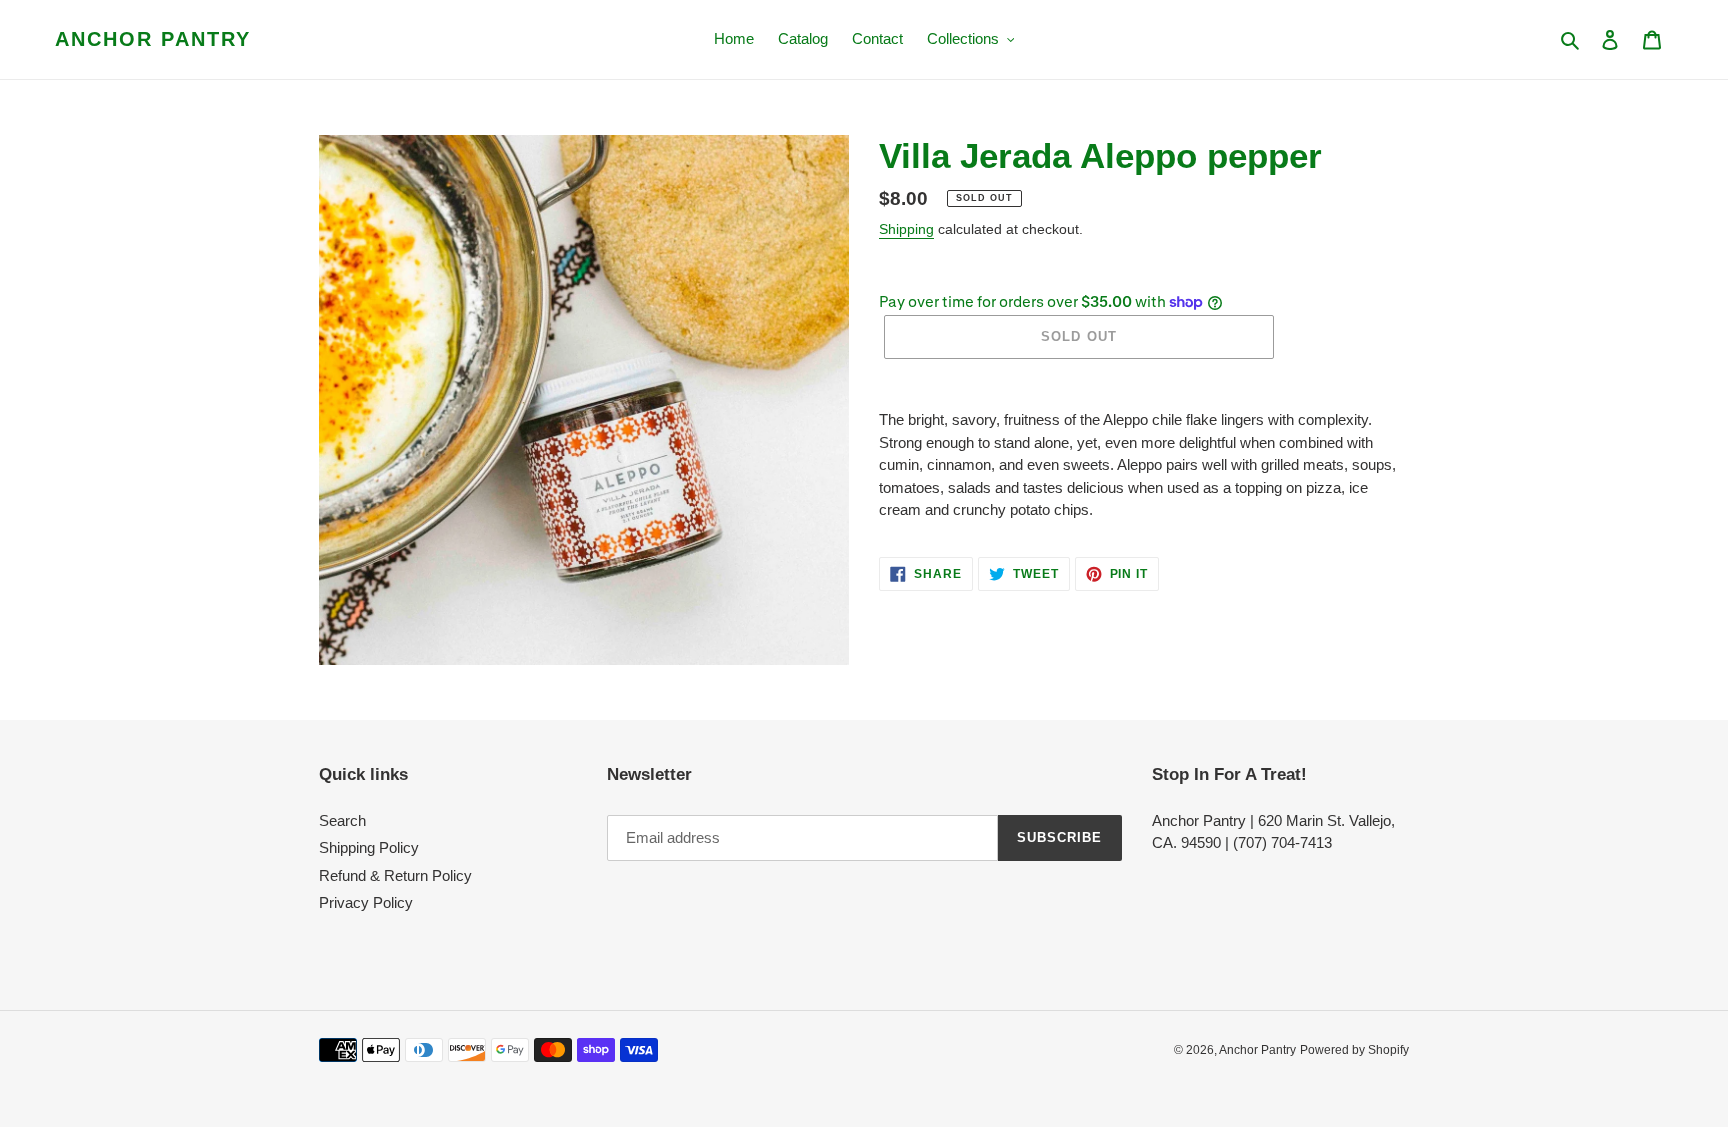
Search (342, 820)
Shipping (906, 229)
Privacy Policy (366, 902)
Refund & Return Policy (395, 875)
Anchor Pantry (153, 39)
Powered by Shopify (1354, 1050)
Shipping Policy (369, 847)
